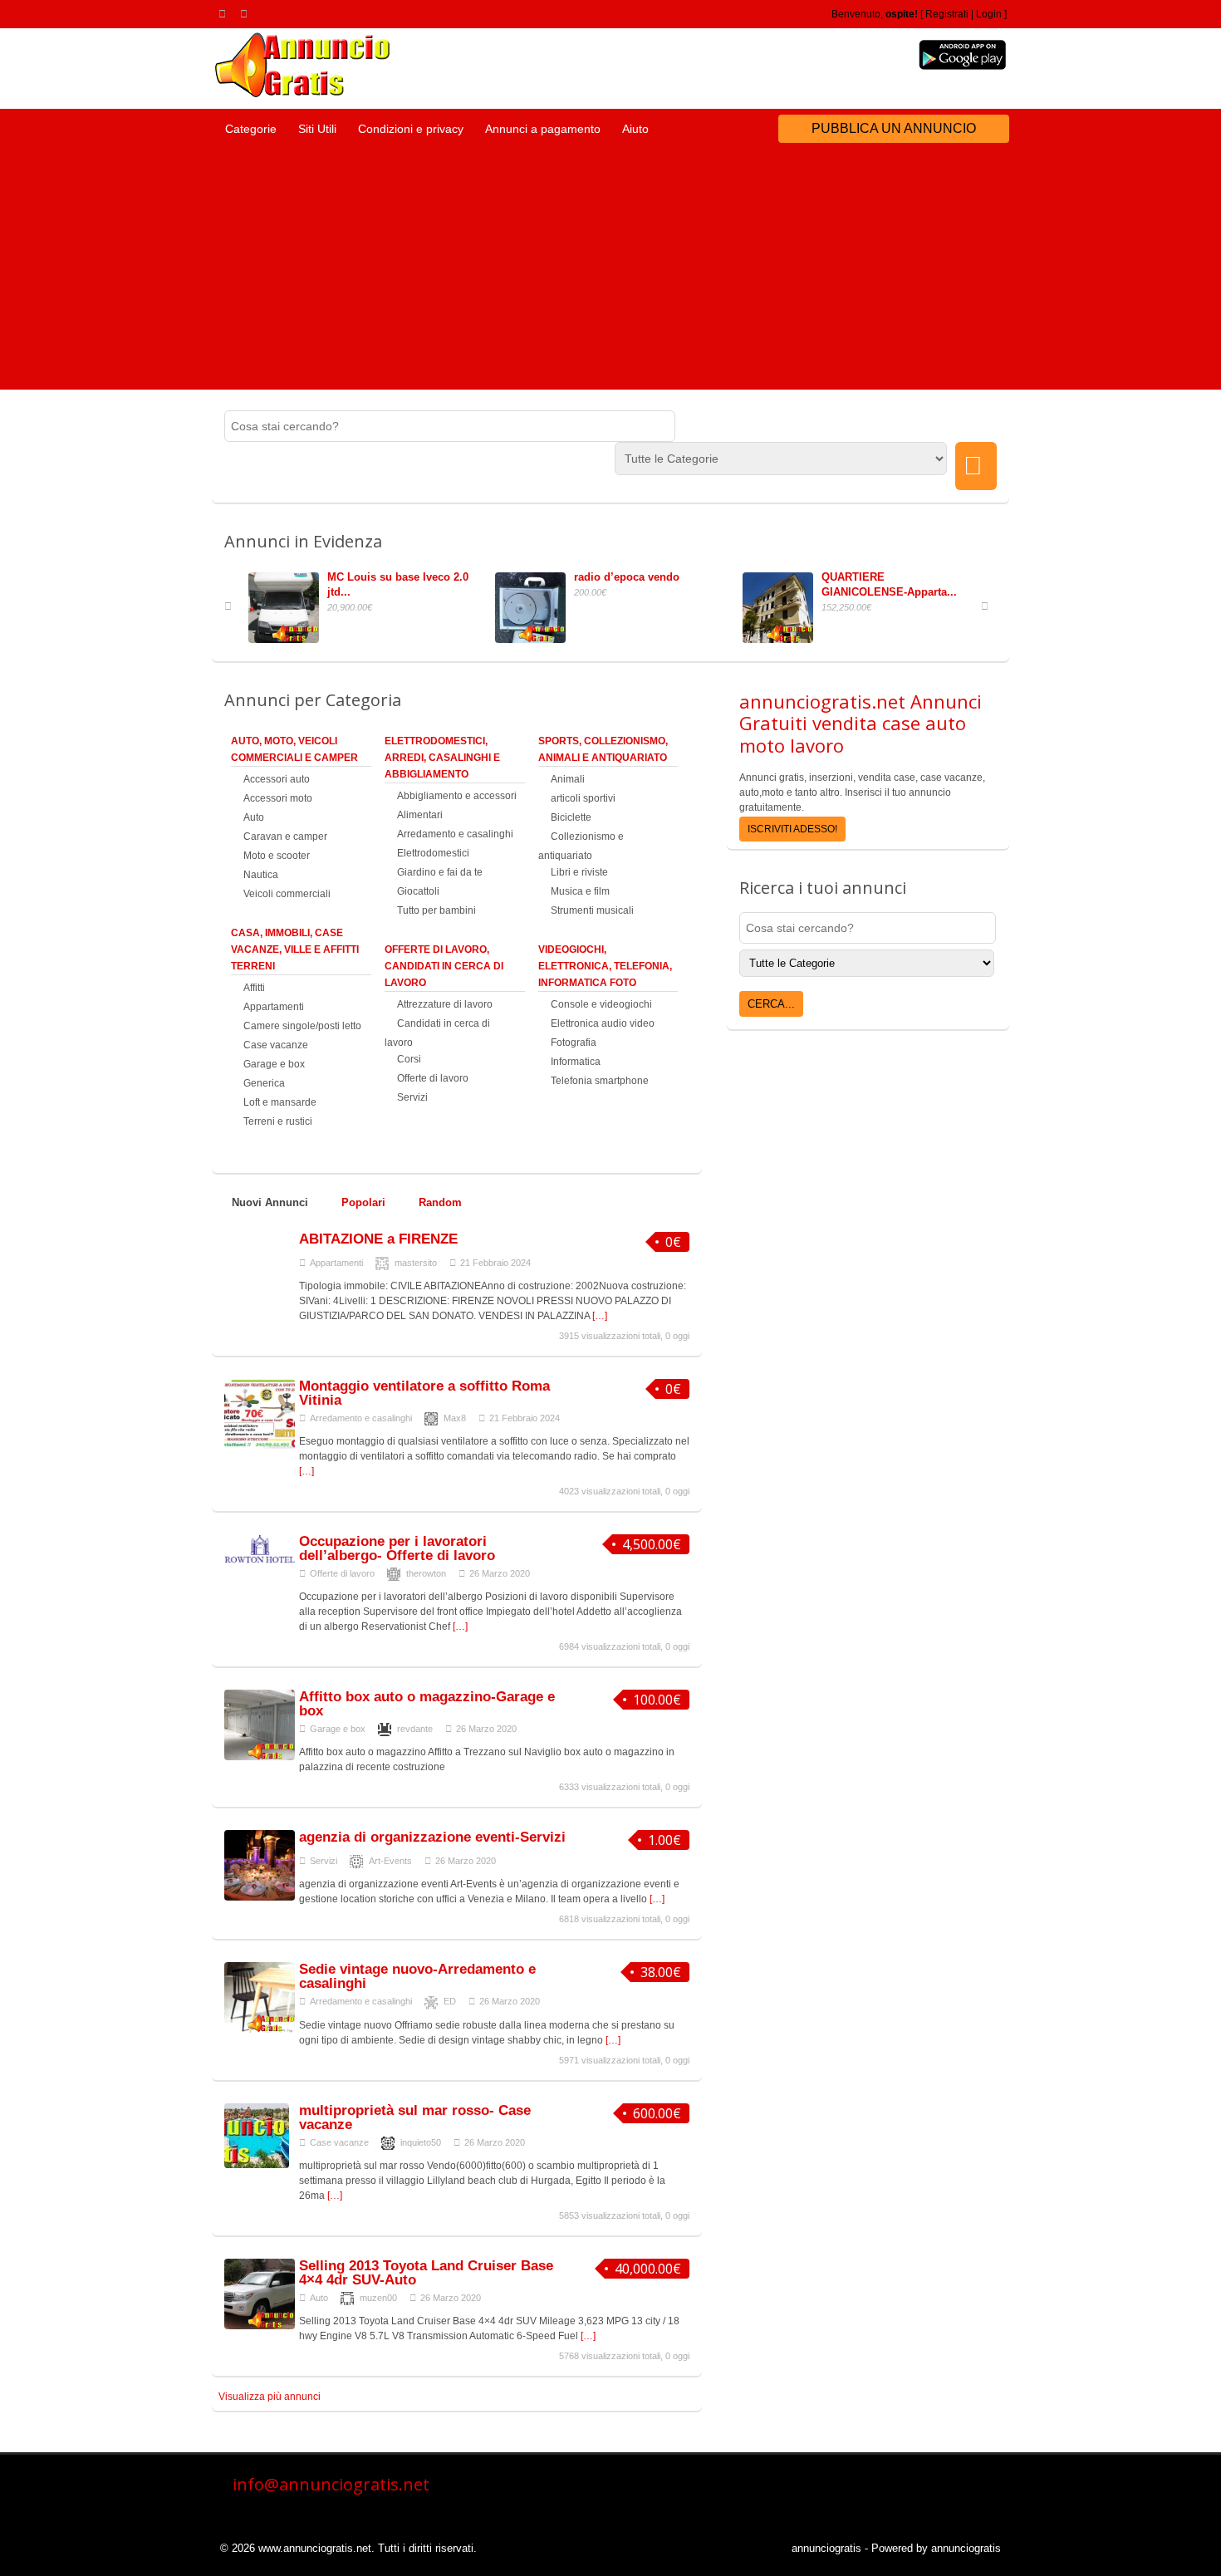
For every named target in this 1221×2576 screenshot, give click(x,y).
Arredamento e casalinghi (455, 834)
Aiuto (635, 129)
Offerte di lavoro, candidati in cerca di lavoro (444, 966)
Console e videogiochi (601, 1004)
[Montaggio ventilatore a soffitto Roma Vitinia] (260, 1446)
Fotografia (574, 1043)
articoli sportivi (583, 798)
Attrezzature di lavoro (445, 1004)
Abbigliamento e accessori (457, 796)
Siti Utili (317, 129)
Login (989, 14)
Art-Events (390, 1861)
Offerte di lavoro (433, 1078)
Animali (568, 779)
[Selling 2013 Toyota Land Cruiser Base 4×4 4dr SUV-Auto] (260, 2326)
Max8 (455, 1418)
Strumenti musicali (592, 910)
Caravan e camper (285, 837)
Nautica (261, 875)
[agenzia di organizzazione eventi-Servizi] (260, 1897)
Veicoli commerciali (287, 894)
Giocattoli (418, 891)
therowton (426, 1573)
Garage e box (274, 1064)
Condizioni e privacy (411, 129)
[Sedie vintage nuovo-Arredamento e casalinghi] (260, 2029)
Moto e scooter (277, 856)
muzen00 (378, 2298)
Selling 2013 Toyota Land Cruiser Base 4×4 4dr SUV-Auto (426, 2273)
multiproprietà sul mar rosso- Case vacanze (415, 2117)
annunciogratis (826, 2548)
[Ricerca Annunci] (976, 466)
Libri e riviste (579, 872)
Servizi (412, 1097)
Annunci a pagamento (543, 129)
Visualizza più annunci (270, 2397)
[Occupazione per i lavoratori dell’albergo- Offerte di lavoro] (260, 1561)
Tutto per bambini (436, 910)
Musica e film (580, 891)
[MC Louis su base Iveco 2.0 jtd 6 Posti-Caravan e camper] (288, 639)
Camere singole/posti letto (302, 1026)
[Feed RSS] (225, 13)
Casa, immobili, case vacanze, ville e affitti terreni (295, 949)
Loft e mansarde (280, 1102)
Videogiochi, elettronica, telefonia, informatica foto (605, 966)
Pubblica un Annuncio (894, 128)
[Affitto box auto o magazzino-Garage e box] (260, 1757)
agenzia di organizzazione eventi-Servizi (432, 1837)
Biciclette (571, 817)
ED (450, 2001)
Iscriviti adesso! (792, 829)
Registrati (947, 14)
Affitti (254, 988)
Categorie (251, 129)
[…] (600, 1316)
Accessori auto (277, 779)
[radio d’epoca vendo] (534, 639)
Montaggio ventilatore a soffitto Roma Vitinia (424, 1393)
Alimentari (420, 815)
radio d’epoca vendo (627, 577)
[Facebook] (247, 13)
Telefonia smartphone (600, 1081)
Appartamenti (274, 1007)
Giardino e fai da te (440, 872)
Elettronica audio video (603, 1023)
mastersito (416, 1263)
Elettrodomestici (433, 853)
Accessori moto (278, 798)
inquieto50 (421, 2142)
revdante (415, 1729)
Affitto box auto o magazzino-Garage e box (427, 1704)
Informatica (576, 1062)
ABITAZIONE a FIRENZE (378, 1239)
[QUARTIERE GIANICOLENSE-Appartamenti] (782, 639)
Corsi (409, 1059)
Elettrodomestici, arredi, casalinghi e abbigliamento (442, 758)
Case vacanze (276, 1045)
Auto (254, 817)
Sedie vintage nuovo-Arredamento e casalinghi (417, 1976)
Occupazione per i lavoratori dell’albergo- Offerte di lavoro (397, 1548)
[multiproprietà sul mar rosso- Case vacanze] (257, 2165)
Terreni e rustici (278, 1121)
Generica (264, 1083)
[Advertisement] (610, 273)
